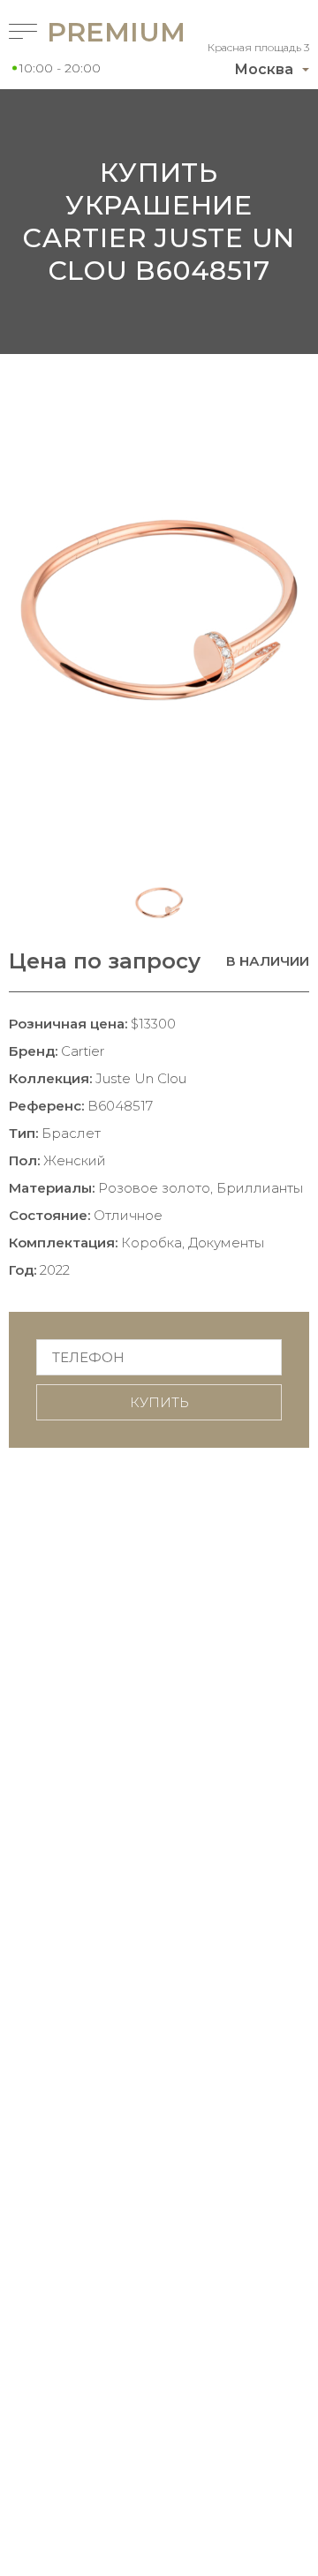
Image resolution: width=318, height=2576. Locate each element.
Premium (83, 32)
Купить (159, 1402)
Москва (264, 69)
